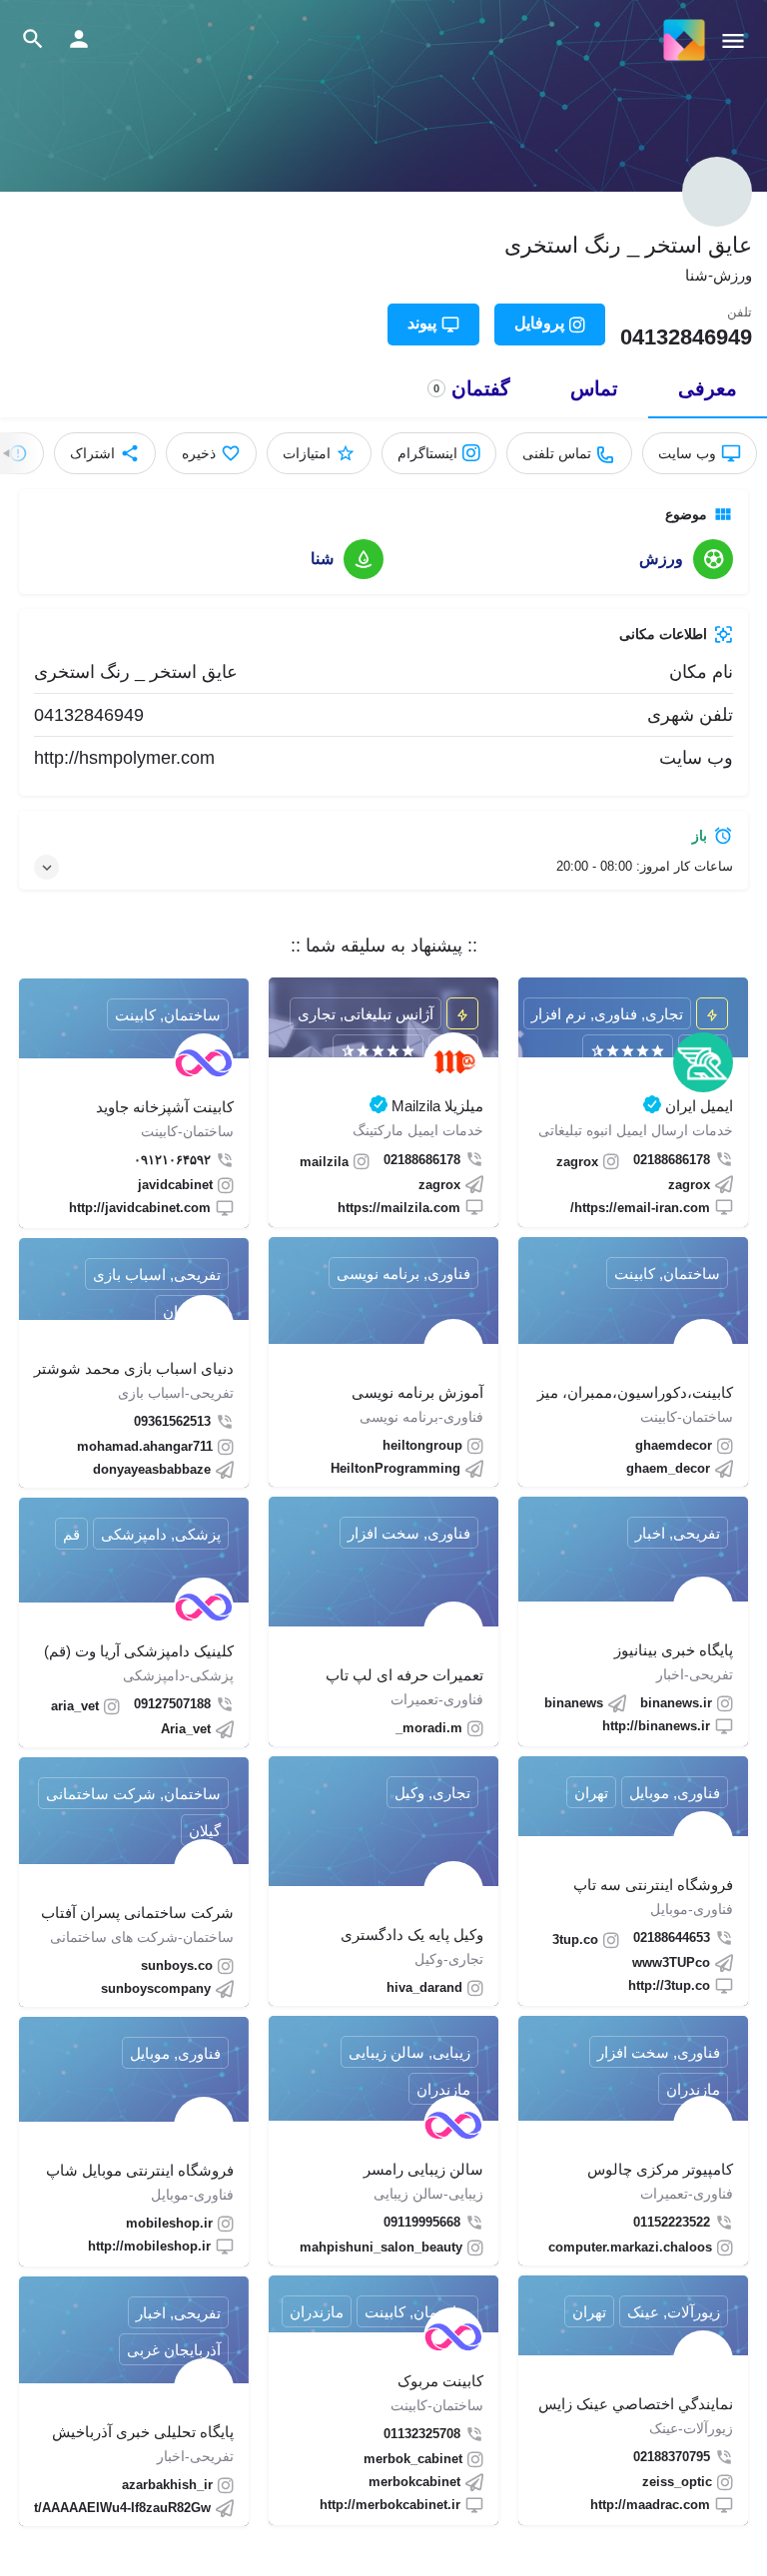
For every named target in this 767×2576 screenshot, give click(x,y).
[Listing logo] (717, 192)
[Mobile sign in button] (79, 39)
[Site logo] (682, 40)
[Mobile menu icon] (733, 40)
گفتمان (472, 388)
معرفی (708, 388)
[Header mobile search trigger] (33, 39)
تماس (594, 388)
